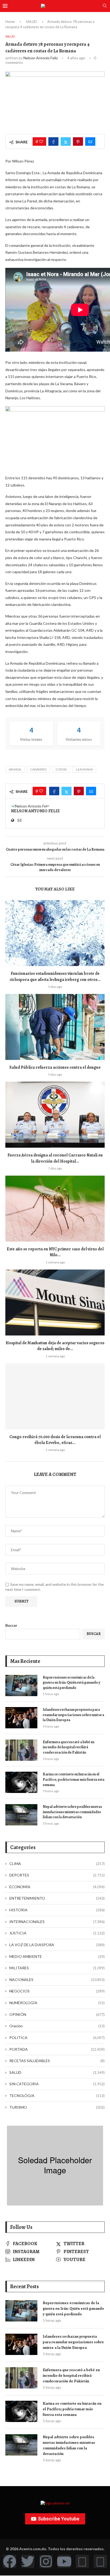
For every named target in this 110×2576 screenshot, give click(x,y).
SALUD (31, 22)
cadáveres (38, 769)
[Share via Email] (90, 142)
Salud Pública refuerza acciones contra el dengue (55, 1067)
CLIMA (57, 1864)
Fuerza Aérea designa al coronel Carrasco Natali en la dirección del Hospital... (55, 1158)
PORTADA (57, 2049)
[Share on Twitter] (66, 142)
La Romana (84, 769)
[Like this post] (41, 142)
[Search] (105, 6)
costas (61, 769)
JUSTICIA (57, 1933)
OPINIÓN (57, 2014)
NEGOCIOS (57, 1991)
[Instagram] (46, 2561)
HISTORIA (57, 1910)
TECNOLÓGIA (57, 2096)
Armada (15, 769)
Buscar (11, 1625)
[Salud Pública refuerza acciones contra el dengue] (55, 1027)
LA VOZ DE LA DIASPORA (57, 1945)
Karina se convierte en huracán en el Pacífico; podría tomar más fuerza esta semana (74, 1779)
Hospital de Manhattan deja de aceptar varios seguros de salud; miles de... (55, 1346)
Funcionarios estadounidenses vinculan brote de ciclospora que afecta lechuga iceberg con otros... (55, 976)
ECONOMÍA (57, 1887)
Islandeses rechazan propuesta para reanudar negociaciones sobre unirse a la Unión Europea (73, 1715)
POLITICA (57, 2038)
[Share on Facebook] (53, 142)
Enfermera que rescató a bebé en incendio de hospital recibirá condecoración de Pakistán (68, 1747)
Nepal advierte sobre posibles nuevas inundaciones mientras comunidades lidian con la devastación (72, 1812)
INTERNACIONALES (57, 1922)
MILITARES (57, 1968)
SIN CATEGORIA (57, 2084)
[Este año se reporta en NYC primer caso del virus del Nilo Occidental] (55, 1209)
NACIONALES (57, 1980)
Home (10, 22)
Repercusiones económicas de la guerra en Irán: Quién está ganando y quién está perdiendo (72, 1683)
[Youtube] (64, 2561)
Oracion (57, 2026)
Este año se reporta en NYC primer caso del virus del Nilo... (55, 1252)
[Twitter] (28, 2561)
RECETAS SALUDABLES (57, 2061)
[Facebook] (10, 2561)
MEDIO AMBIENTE (57, 1956)
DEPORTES (57, 1875)
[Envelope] (100, 2561)
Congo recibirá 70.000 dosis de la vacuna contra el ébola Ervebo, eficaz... (55, 1440)
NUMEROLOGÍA (57, 2003)
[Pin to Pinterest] (78, 142)
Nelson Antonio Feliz (41, 58)
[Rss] (82, 2561)
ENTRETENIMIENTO (57, 1898)
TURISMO (57, 2107)
